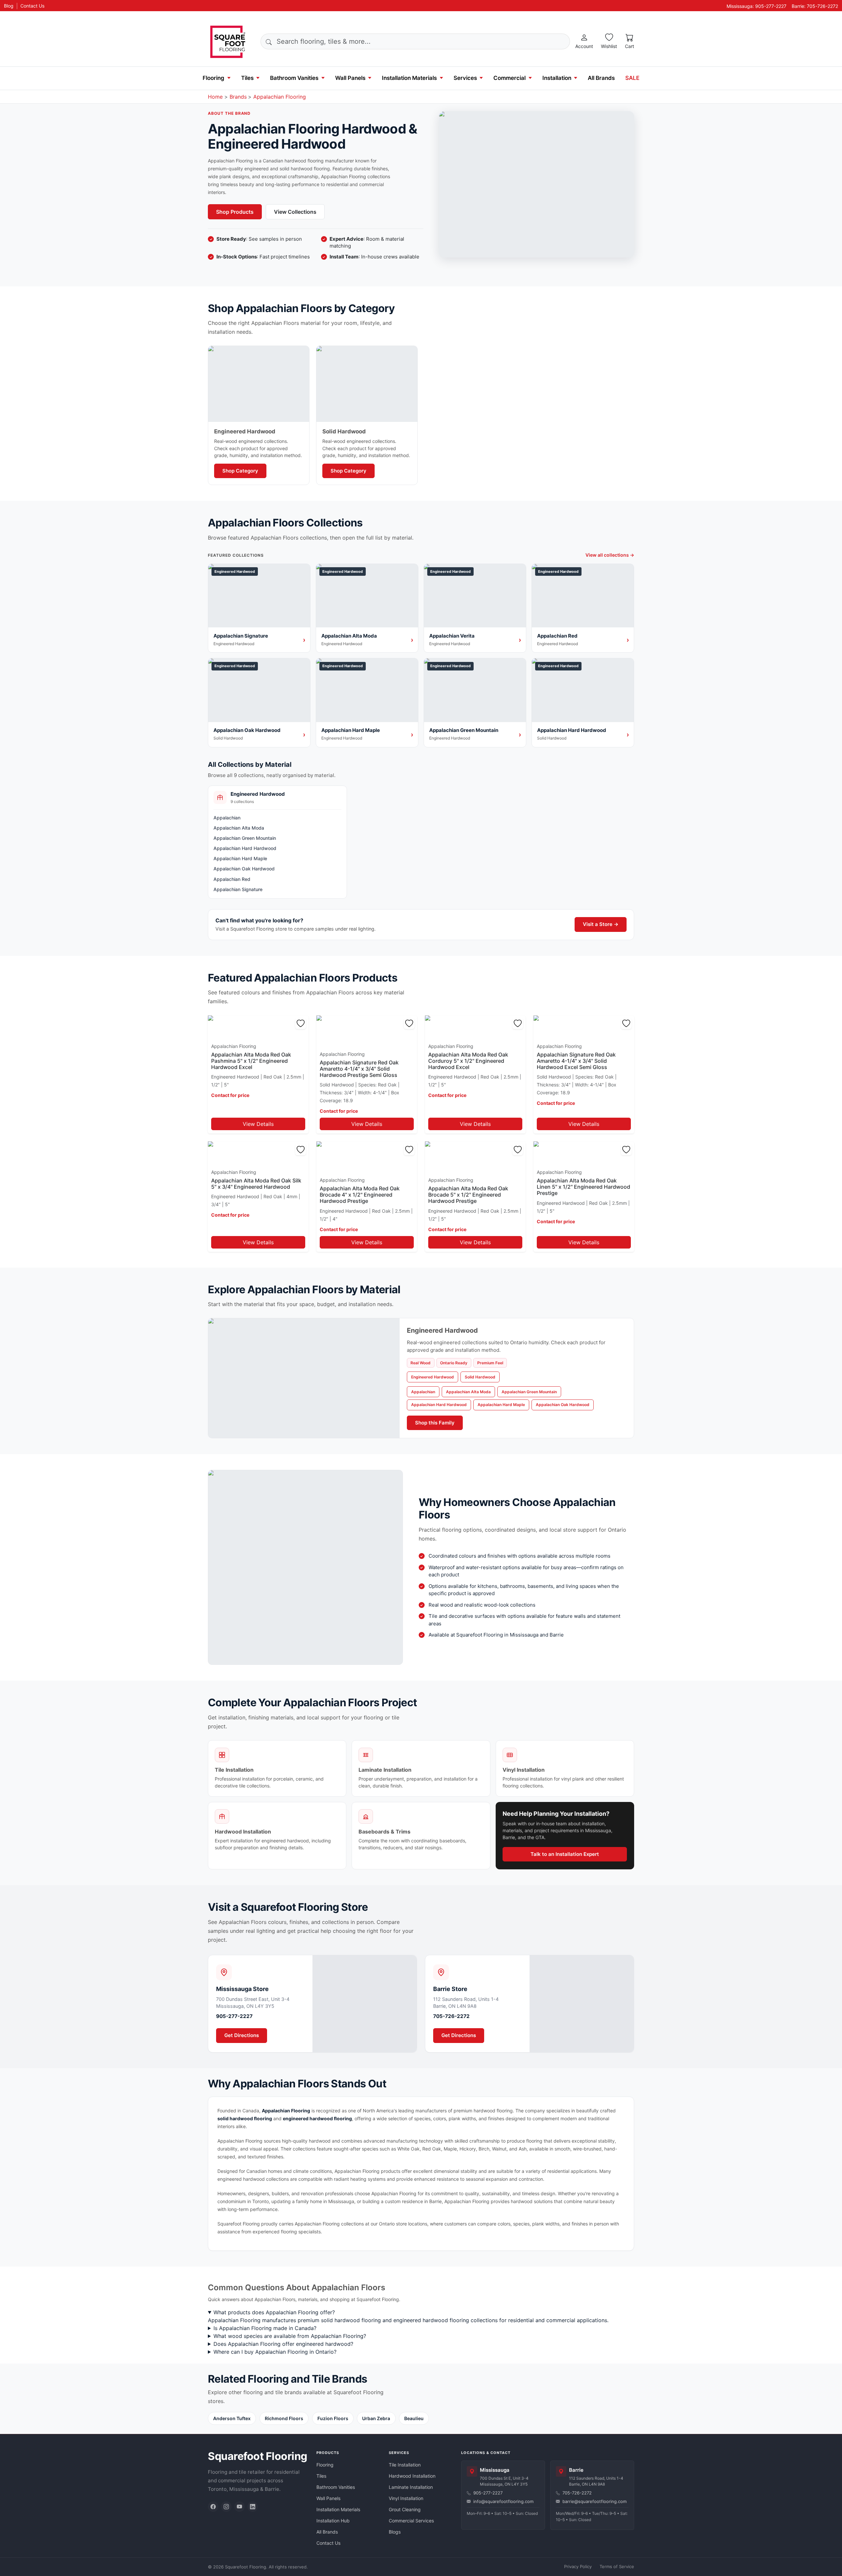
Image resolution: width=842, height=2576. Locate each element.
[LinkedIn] (253, 2507)
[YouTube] (239, 2507)
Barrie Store (450, 1989)
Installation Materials (409, 78)
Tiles (247, 78)
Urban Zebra (376, 2418)
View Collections (295, 212)
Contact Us (32, 6)
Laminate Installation (411, 2487)
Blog (9, 6)
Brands (238, 97)
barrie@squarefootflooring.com (594, 2501)
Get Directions (242, 2035)
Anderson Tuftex (232, 2418)
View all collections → (610, 555)
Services (465, 78)
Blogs (395, 2532)
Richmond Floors (284, 2418)
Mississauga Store (242, 1989)
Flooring (213, 78)
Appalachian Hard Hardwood (245, 848)
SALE (632, 78)
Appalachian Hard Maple (240, 858)
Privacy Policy (578, 2566)
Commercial (509, 78)
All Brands (601, 78)
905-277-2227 (234, 2016)
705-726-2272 (451, 2016)
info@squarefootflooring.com (503, 2501)
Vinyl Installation (406, 2498)
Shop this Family (435, 1423)
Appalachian (227, 818)
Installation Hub (333, 2521)
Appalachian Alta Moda (239, 828)
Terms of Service (617, 2566)
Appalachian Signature (238, 889)
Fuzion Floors (333, 2418)
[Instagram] (226, 2507)
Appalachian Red (232, 879)
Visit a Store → (601, 924)
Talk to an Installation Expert (565, 1854)
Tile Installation (405, 2465)
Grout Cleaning (405, 2509)
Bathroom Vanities (294, 78)
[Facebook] (213, 2507)
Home (215, 97)
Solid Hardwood (480, 1377)
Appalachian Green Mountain (245, 838)
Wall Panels (350, 78)
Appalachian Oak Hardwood (244, 869)
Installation (557, 78)
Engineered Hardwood (433, 1377)
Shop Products (235, 212)
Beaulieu (414, 2418)
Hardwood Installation (412, 2476)
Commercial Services (411, 2521)
